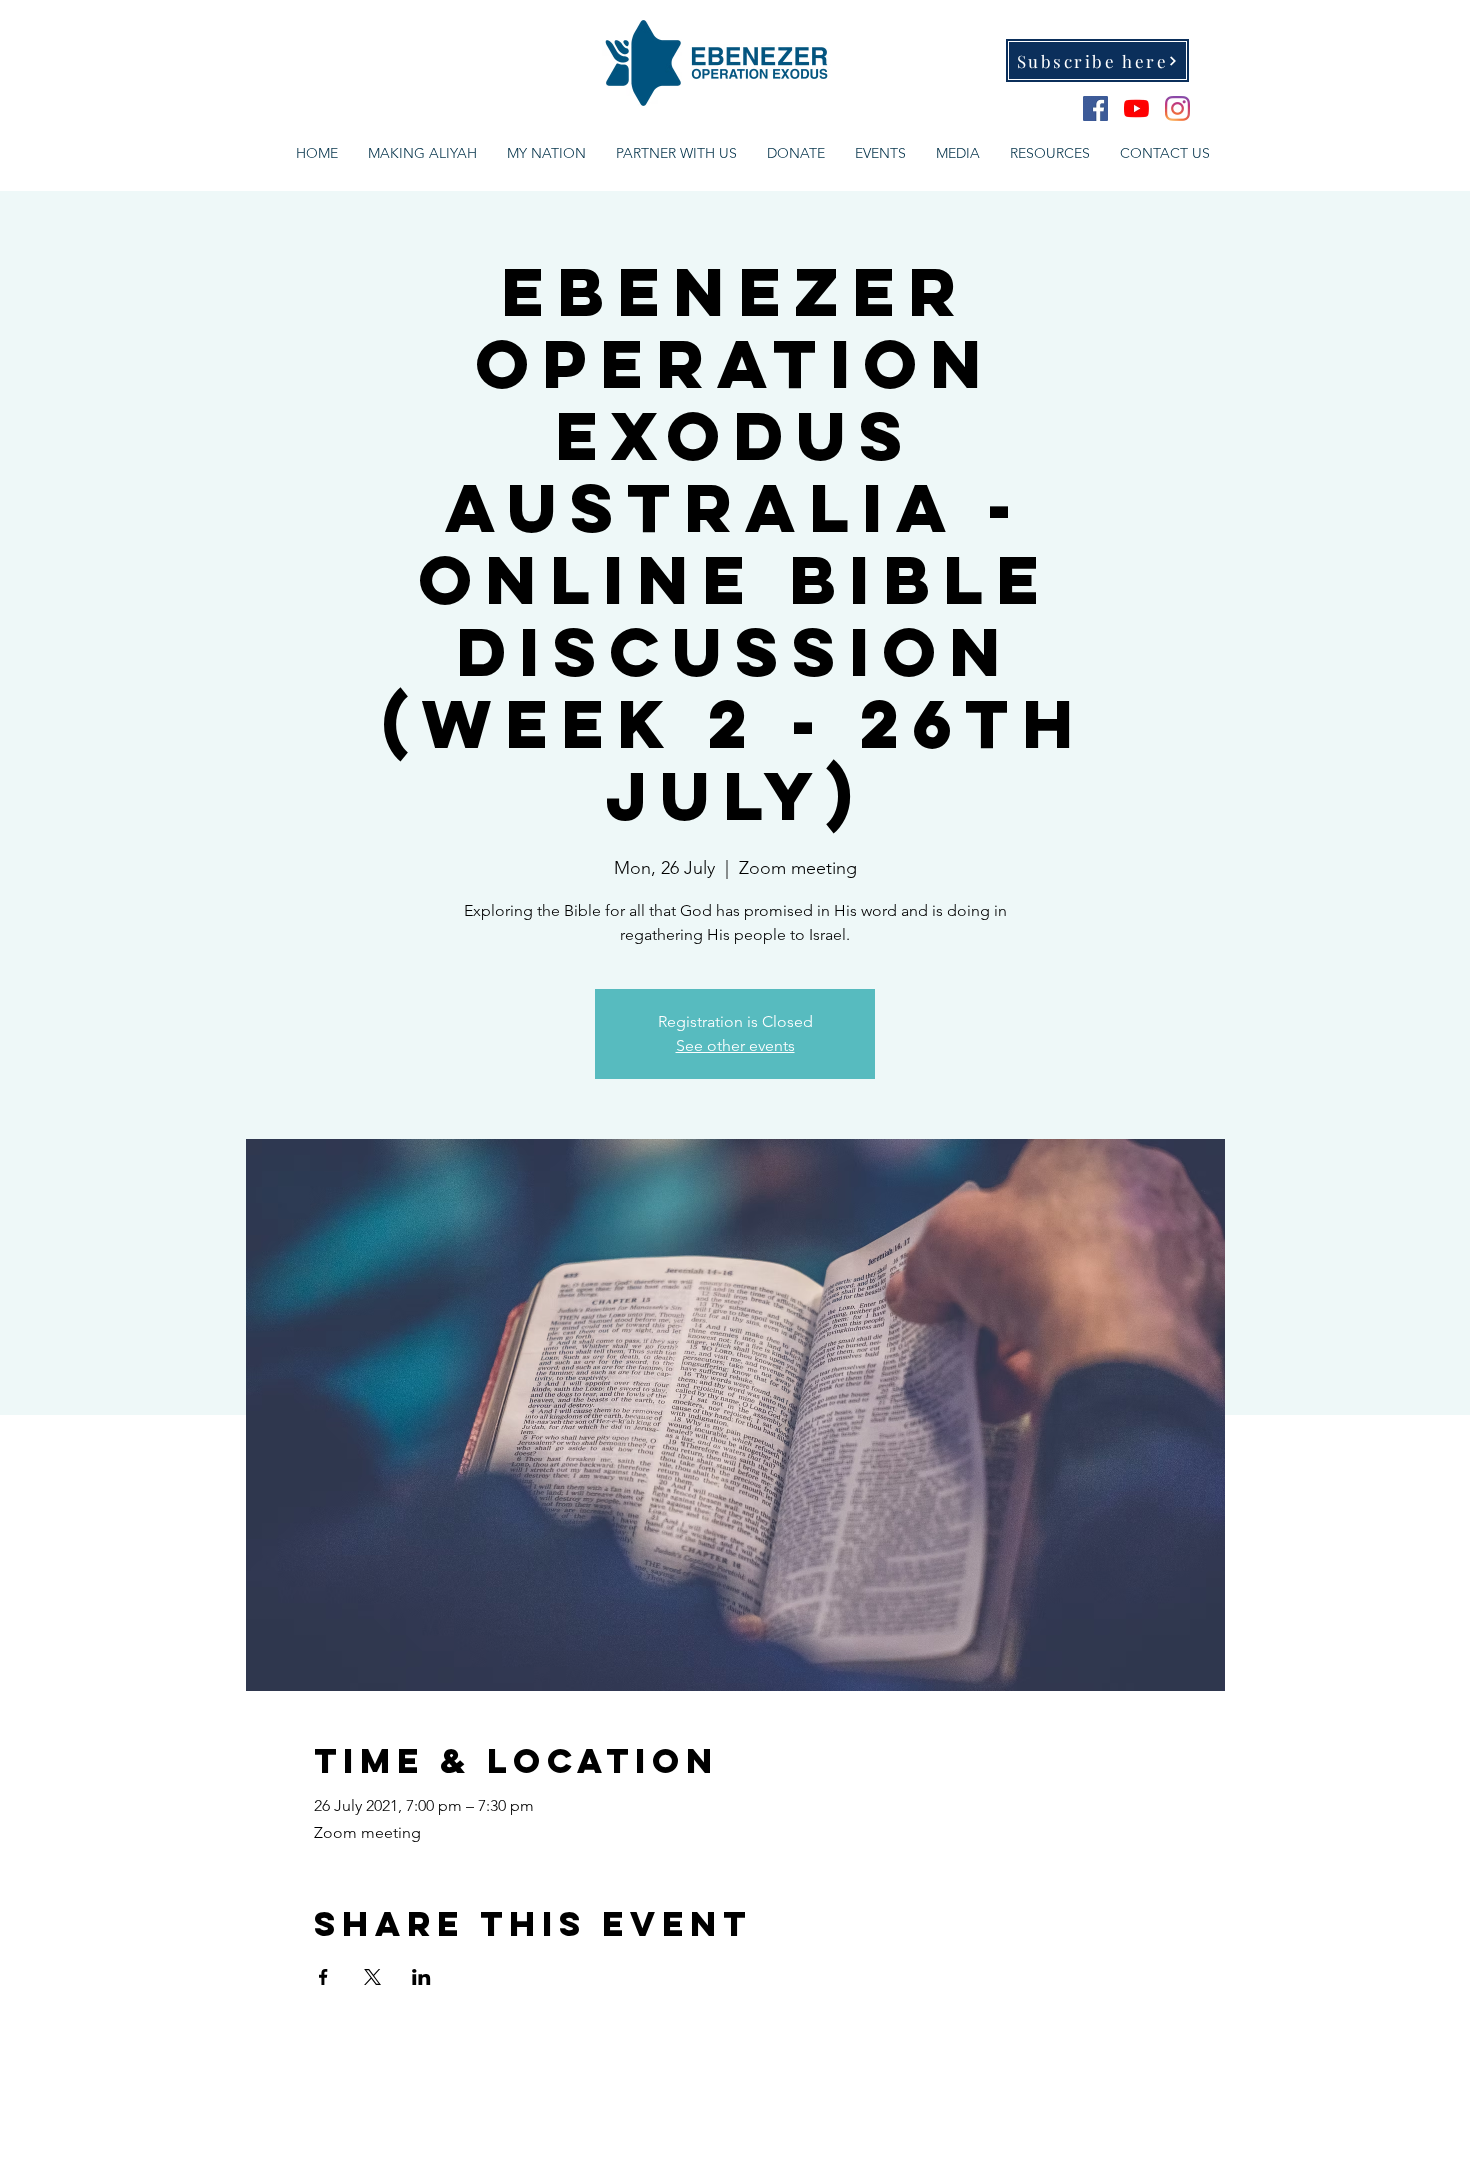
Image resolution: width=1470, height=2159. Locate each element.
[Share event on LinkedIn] (421, 1977)
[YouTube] (1136, 108)
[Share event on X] (372, 1977)
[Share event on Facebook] (323, 1977)
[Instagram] (1177, 108)
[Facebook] (1095, 108)
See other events (735, 1045)
